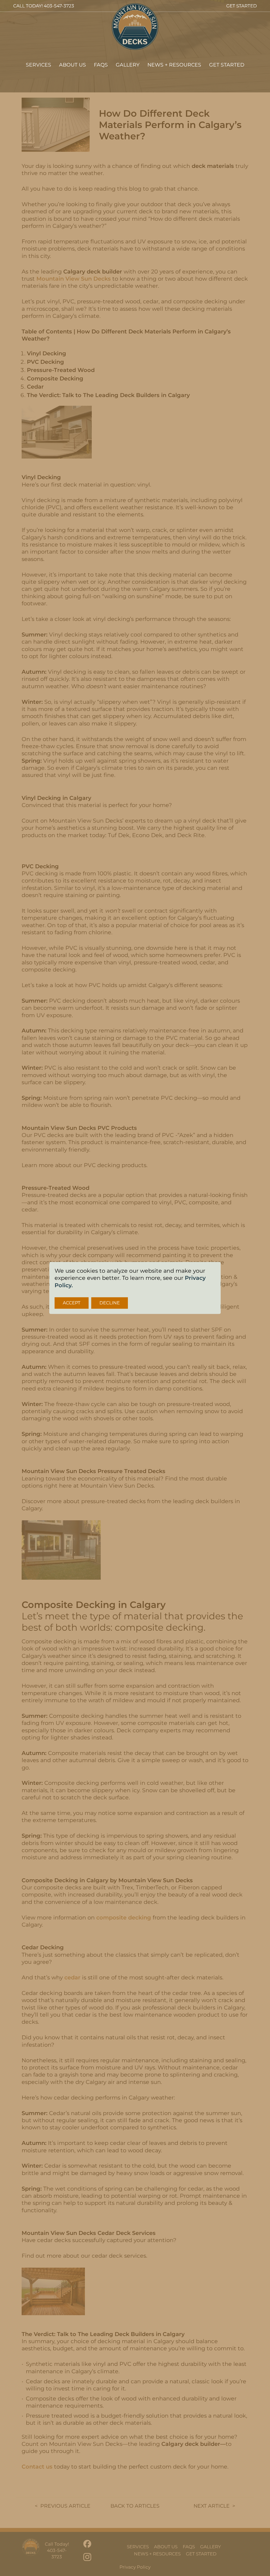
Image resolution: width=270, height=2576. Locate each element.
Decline (110, 1303)
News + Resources (174, 65)
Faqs (101, 65)
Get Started (227, 65)
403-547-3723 (59, 6)
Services (38, 65)
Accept (72, 1303)
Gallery (128, 65)
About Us (73, 65)
